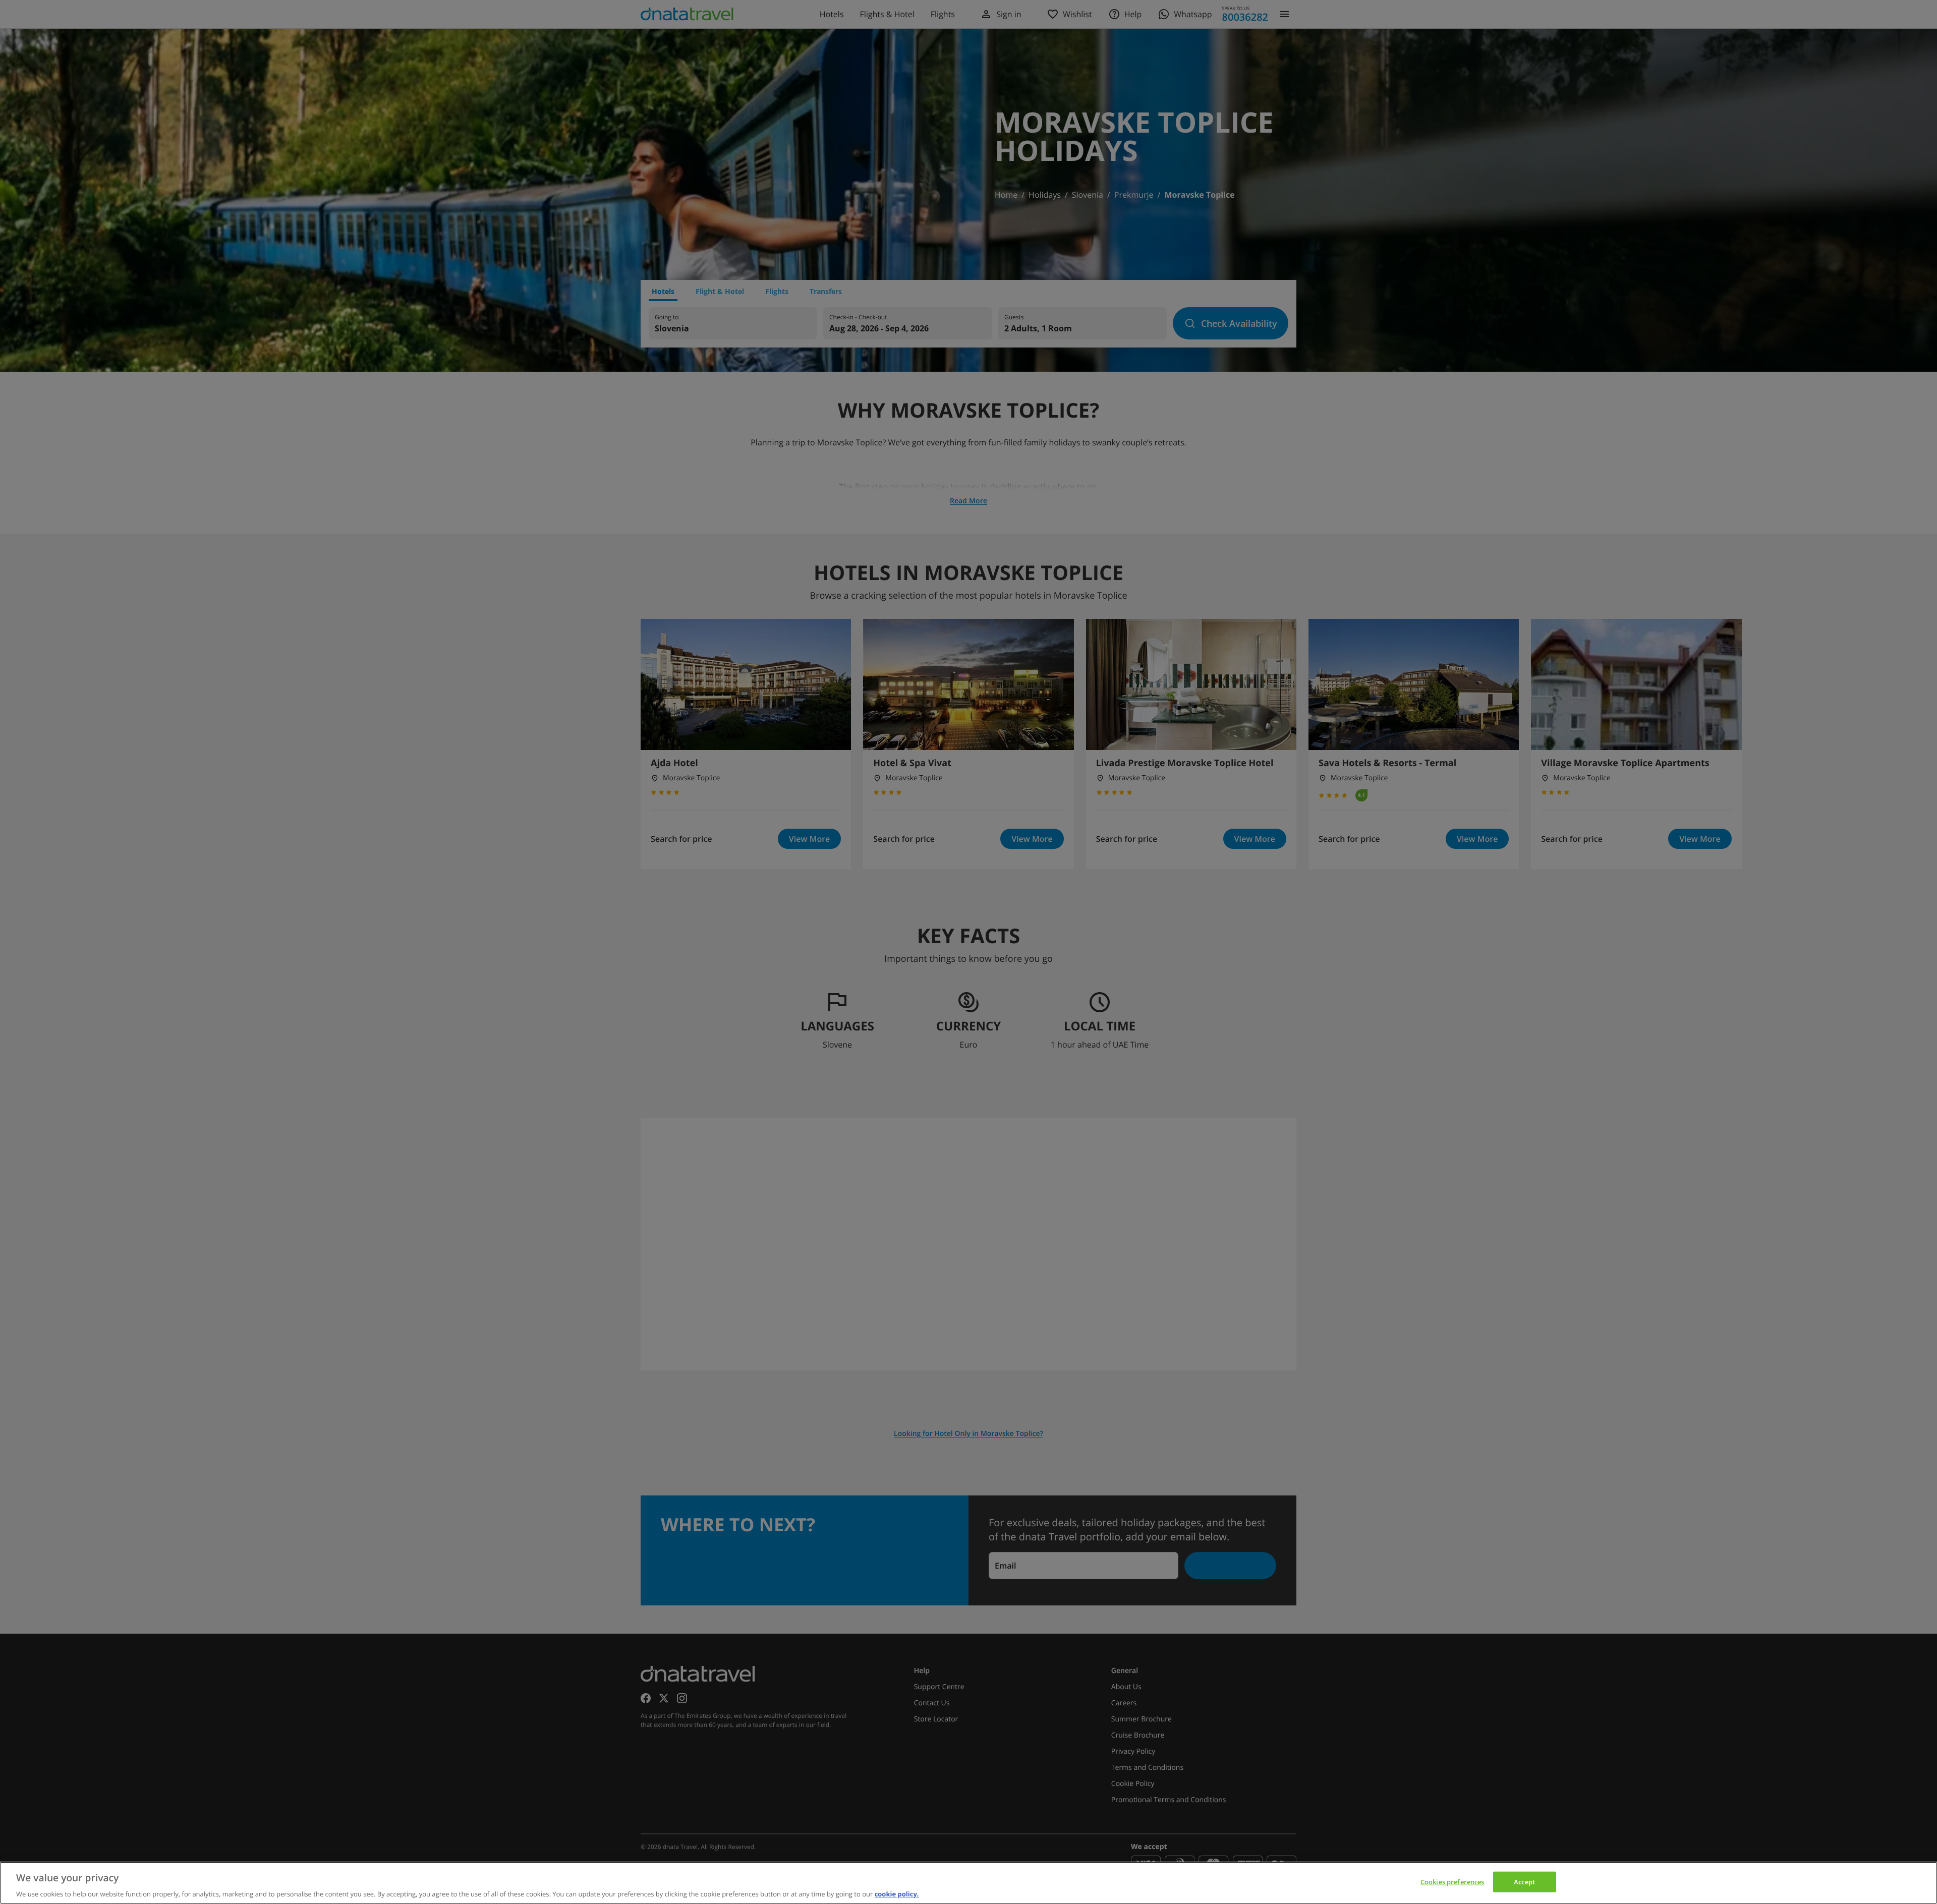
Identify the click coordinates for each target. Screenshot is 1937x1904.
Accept (1524, 1881)
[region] (968, 1883)
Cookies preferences (1452, 1881)
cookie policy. (897, 1893)
